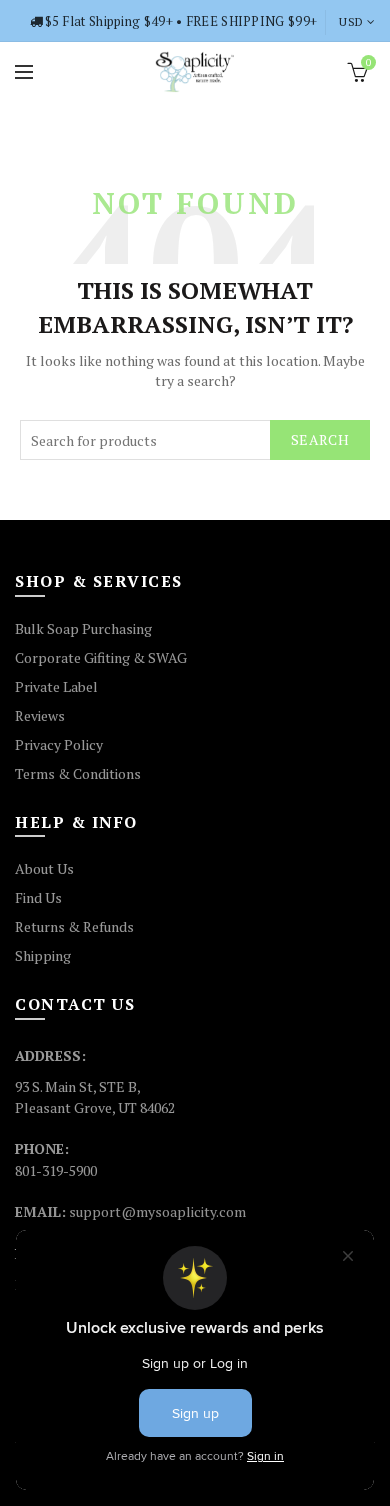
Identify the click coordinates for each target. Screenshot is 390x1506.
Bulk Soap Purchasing (83, 628)
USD (351, 21)
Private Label (56, 686)
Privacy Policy (59, 744)
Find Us (38, 897)
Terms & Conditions (78, 773)
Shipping (43, 955)
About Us (44, 868)
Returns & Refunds (74, 926)
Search (320, 439)
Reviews (40, 715)
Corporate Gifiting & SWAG (101, 657)
